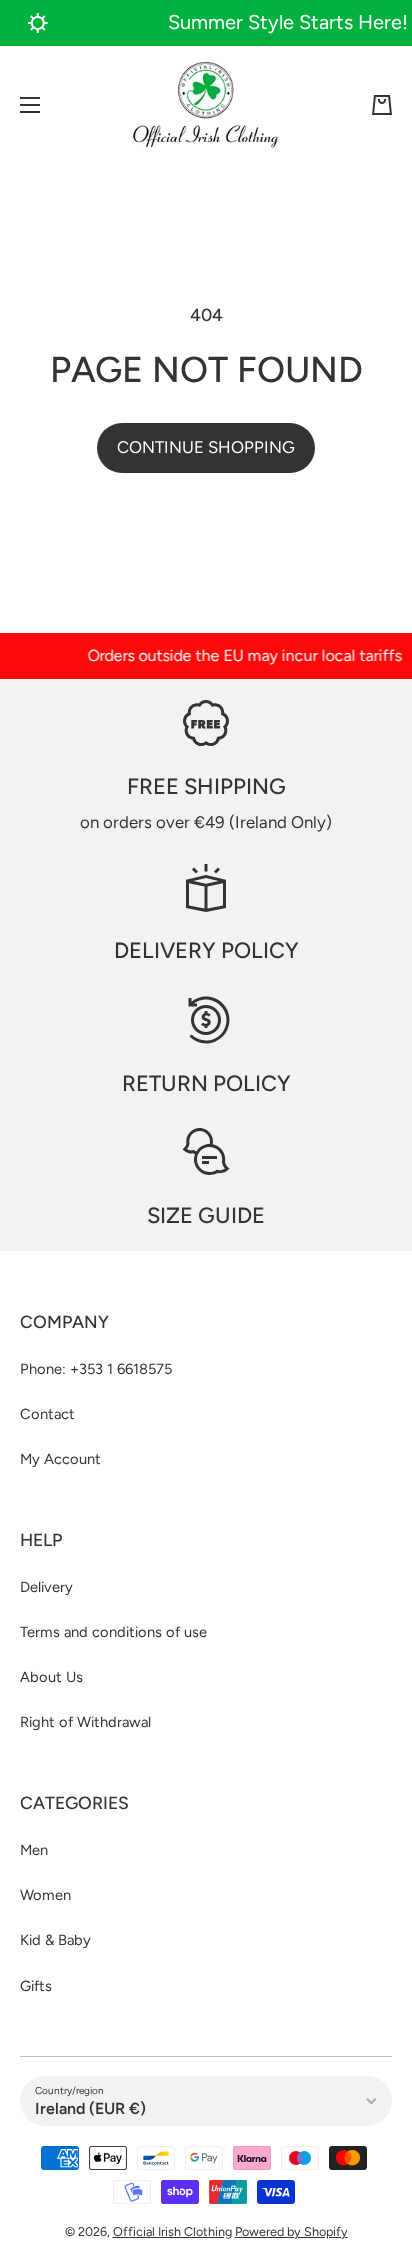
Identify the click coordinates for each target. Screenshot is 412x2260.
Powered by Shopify (291, 2231)
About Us (51, 1677)
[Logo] (206, 105)
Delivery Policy (206, 950)
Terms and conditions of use (113, 1632)
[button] (382, 105)
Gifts (36, 1986)
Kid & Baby (55, 1940)
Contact (47, 1414)
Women (45, 1895)
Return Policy (206, 1083)
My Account (60, 1459)
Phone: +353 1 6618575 (96, 1369)
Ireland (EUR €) (90, 2108)
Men (34, 1850)
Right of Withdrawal (85, 1722)
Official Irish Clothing (172, 2231)
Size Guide (206, 1215)
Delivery (46, 1587)
